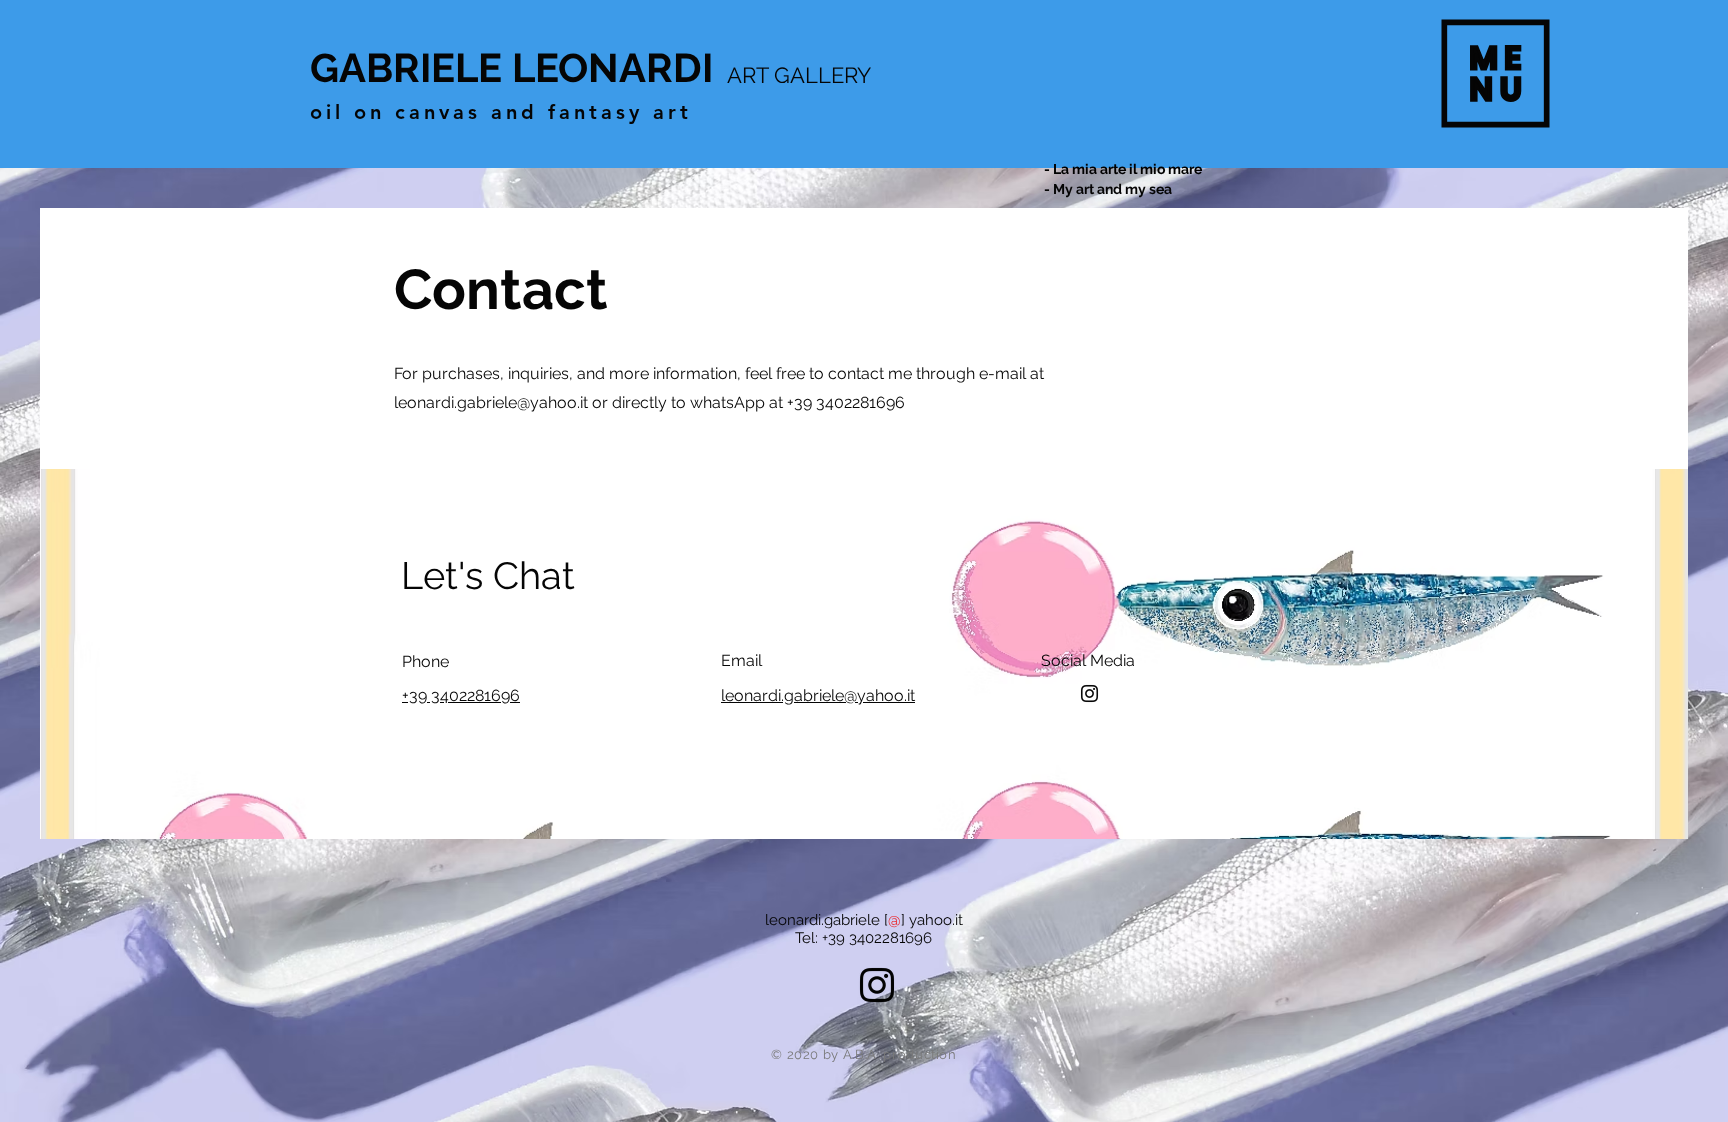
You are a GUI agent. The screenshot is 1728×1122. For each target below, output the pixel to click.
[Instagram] (1089, 693)
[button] (1496, 74)
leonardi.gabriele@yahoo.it (491, 402)
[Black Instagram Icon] (877, 985)
